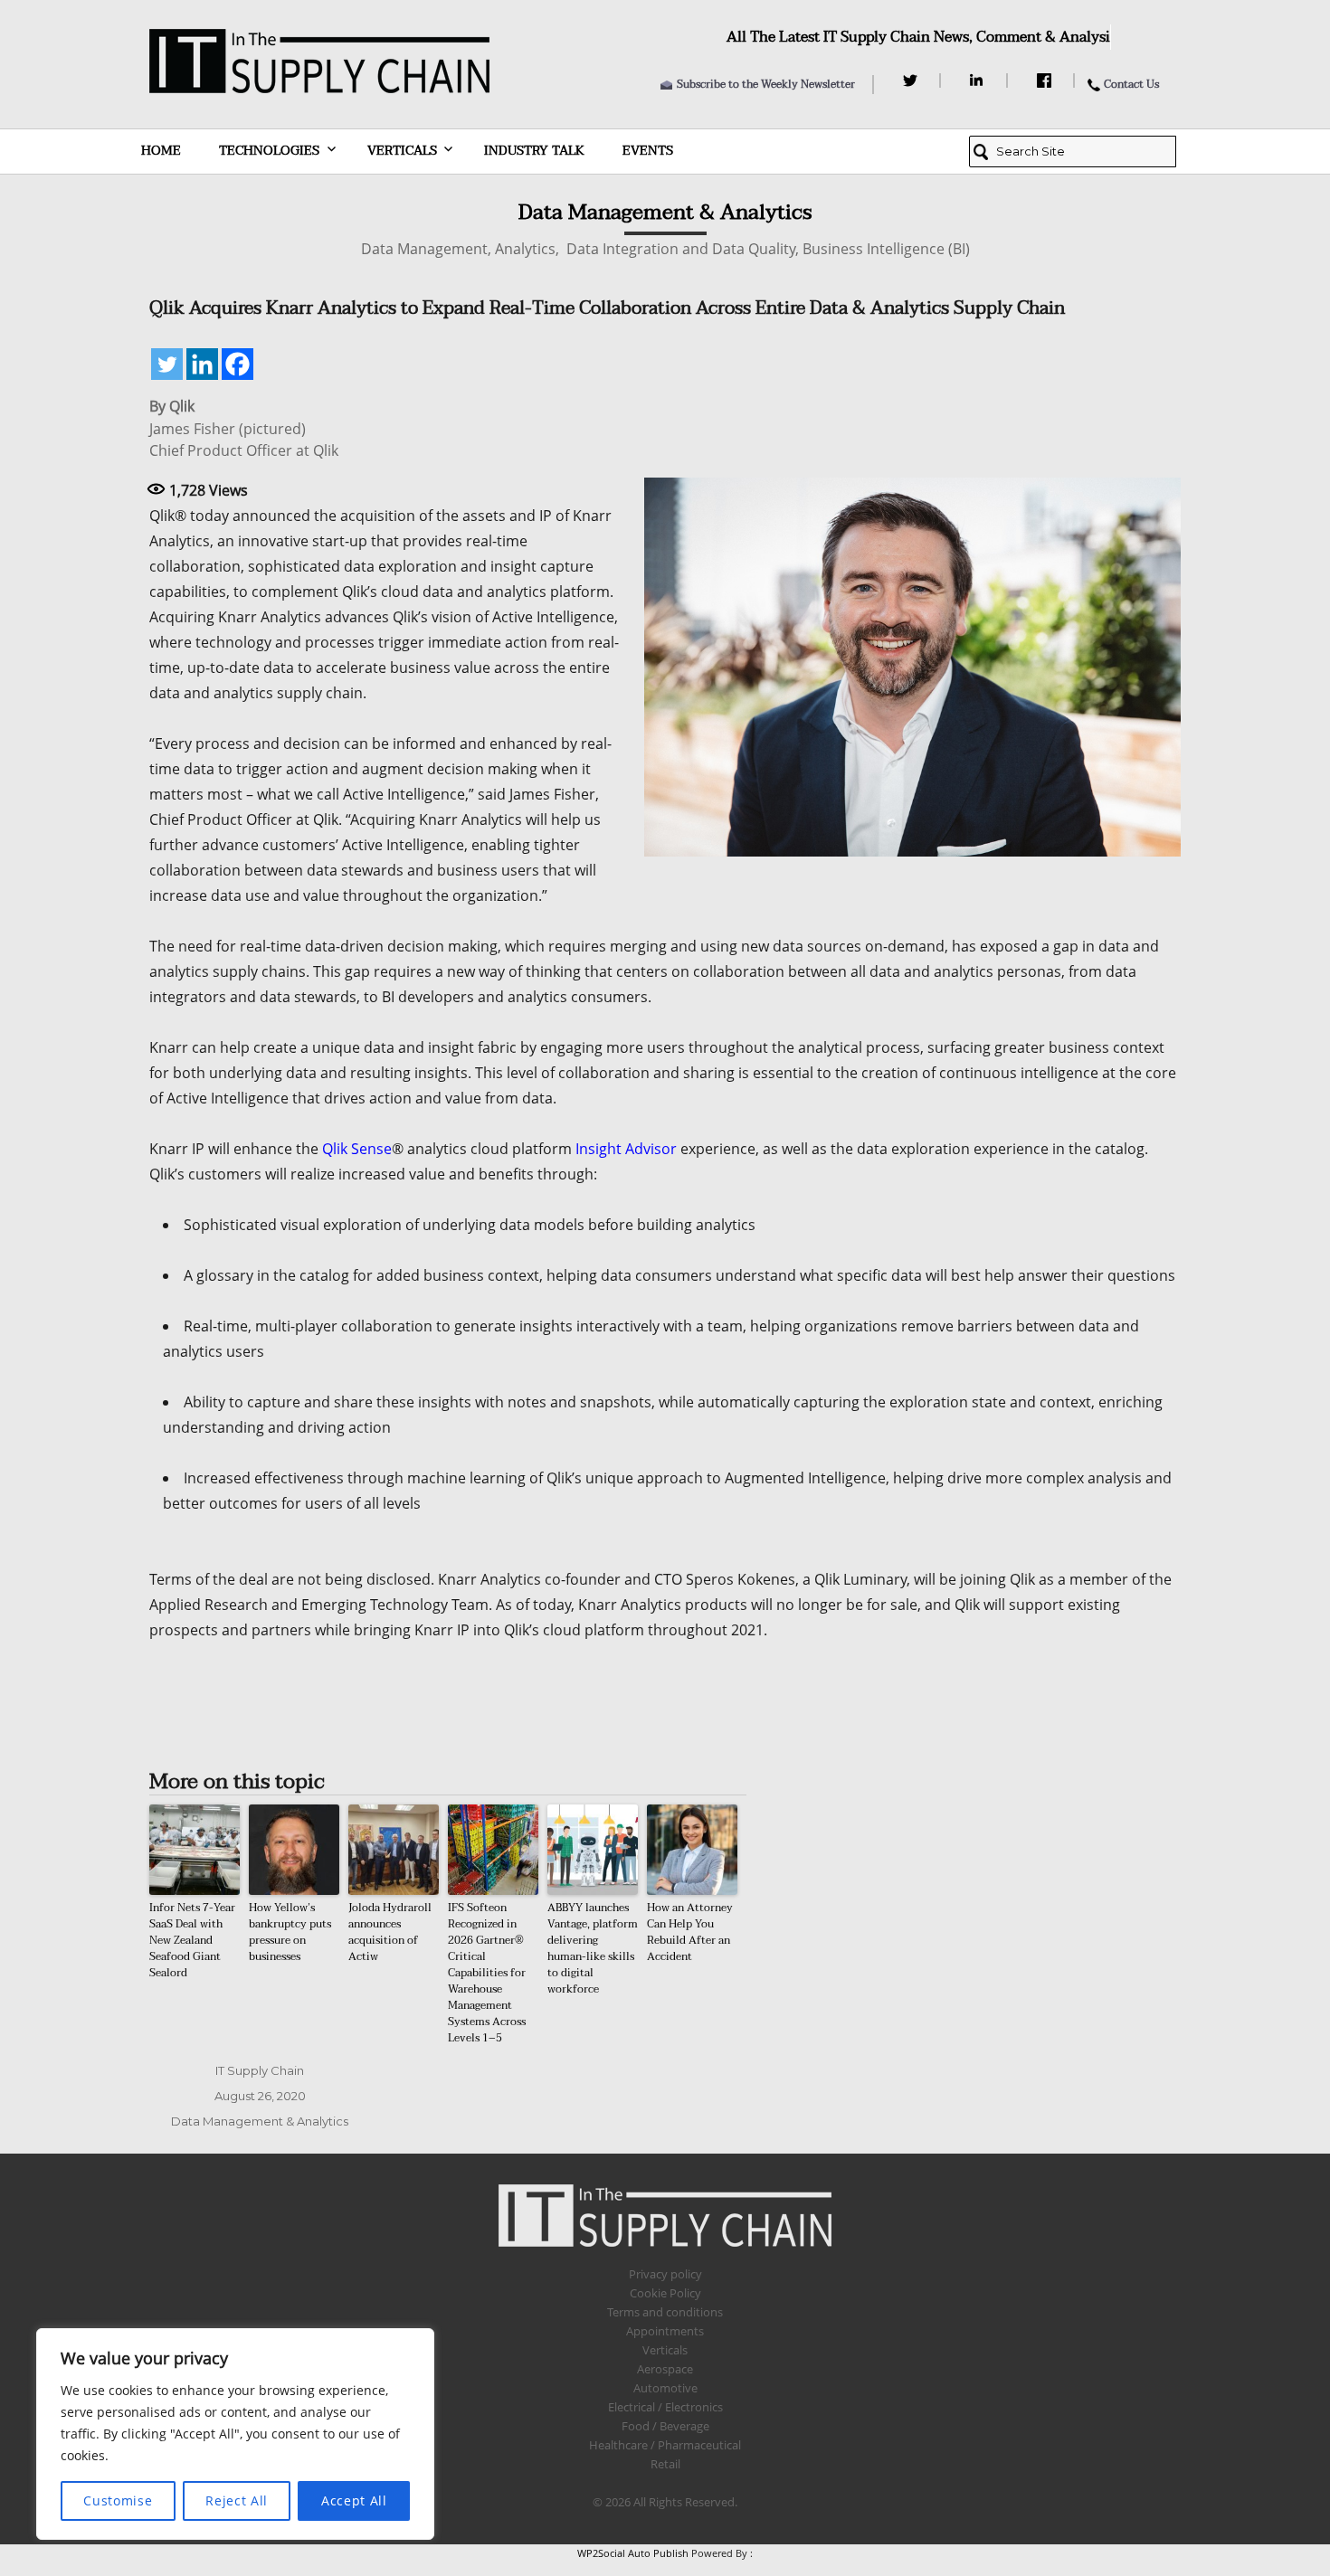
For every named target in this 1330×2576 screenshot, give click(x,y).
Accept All (354, 2500)
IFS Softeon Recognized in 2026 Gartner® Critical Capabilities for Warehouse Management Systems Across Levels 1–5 (487, 1973)
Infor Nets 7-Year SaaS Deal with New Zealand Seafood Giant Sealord (192, 1940)
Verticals (402, 151)
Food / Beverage (665, 2426)
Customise (118, 2500)
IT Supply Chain (260, 2070)
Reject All (237, 2500)
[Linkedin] (202, 364)
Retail (665, 2464)
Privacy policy (665, 2274)
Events (648, 151)
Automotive (665, 2388)
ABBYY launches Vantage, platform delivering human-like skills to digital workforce (593, 1948)
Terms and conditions (665, 2312)
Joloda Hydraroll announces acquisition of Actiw (390, 1932)
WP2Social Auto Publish (633, 2553)
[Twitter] (912, 80)
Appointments (665, 2331)
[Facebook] (1046, 80)
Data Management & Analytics (260, 2121)
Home (161, 151)
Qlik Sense (357, 1149)
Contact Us (1131, 84)
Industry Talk (534, 151)
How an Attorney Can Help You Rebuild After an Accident (690, 1932)
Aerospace (665, 2369)
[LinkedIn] (979, 80)
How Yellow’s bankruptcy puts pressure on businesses (290, 1932)
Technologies (269, 151)
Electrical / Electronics (665, 2407)
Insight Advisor (626, 1149)
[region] (235, 2434)
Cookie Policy (665, 2293)
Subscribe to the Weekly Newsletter (766, 84)
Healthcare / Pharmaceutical (665, 2445)
